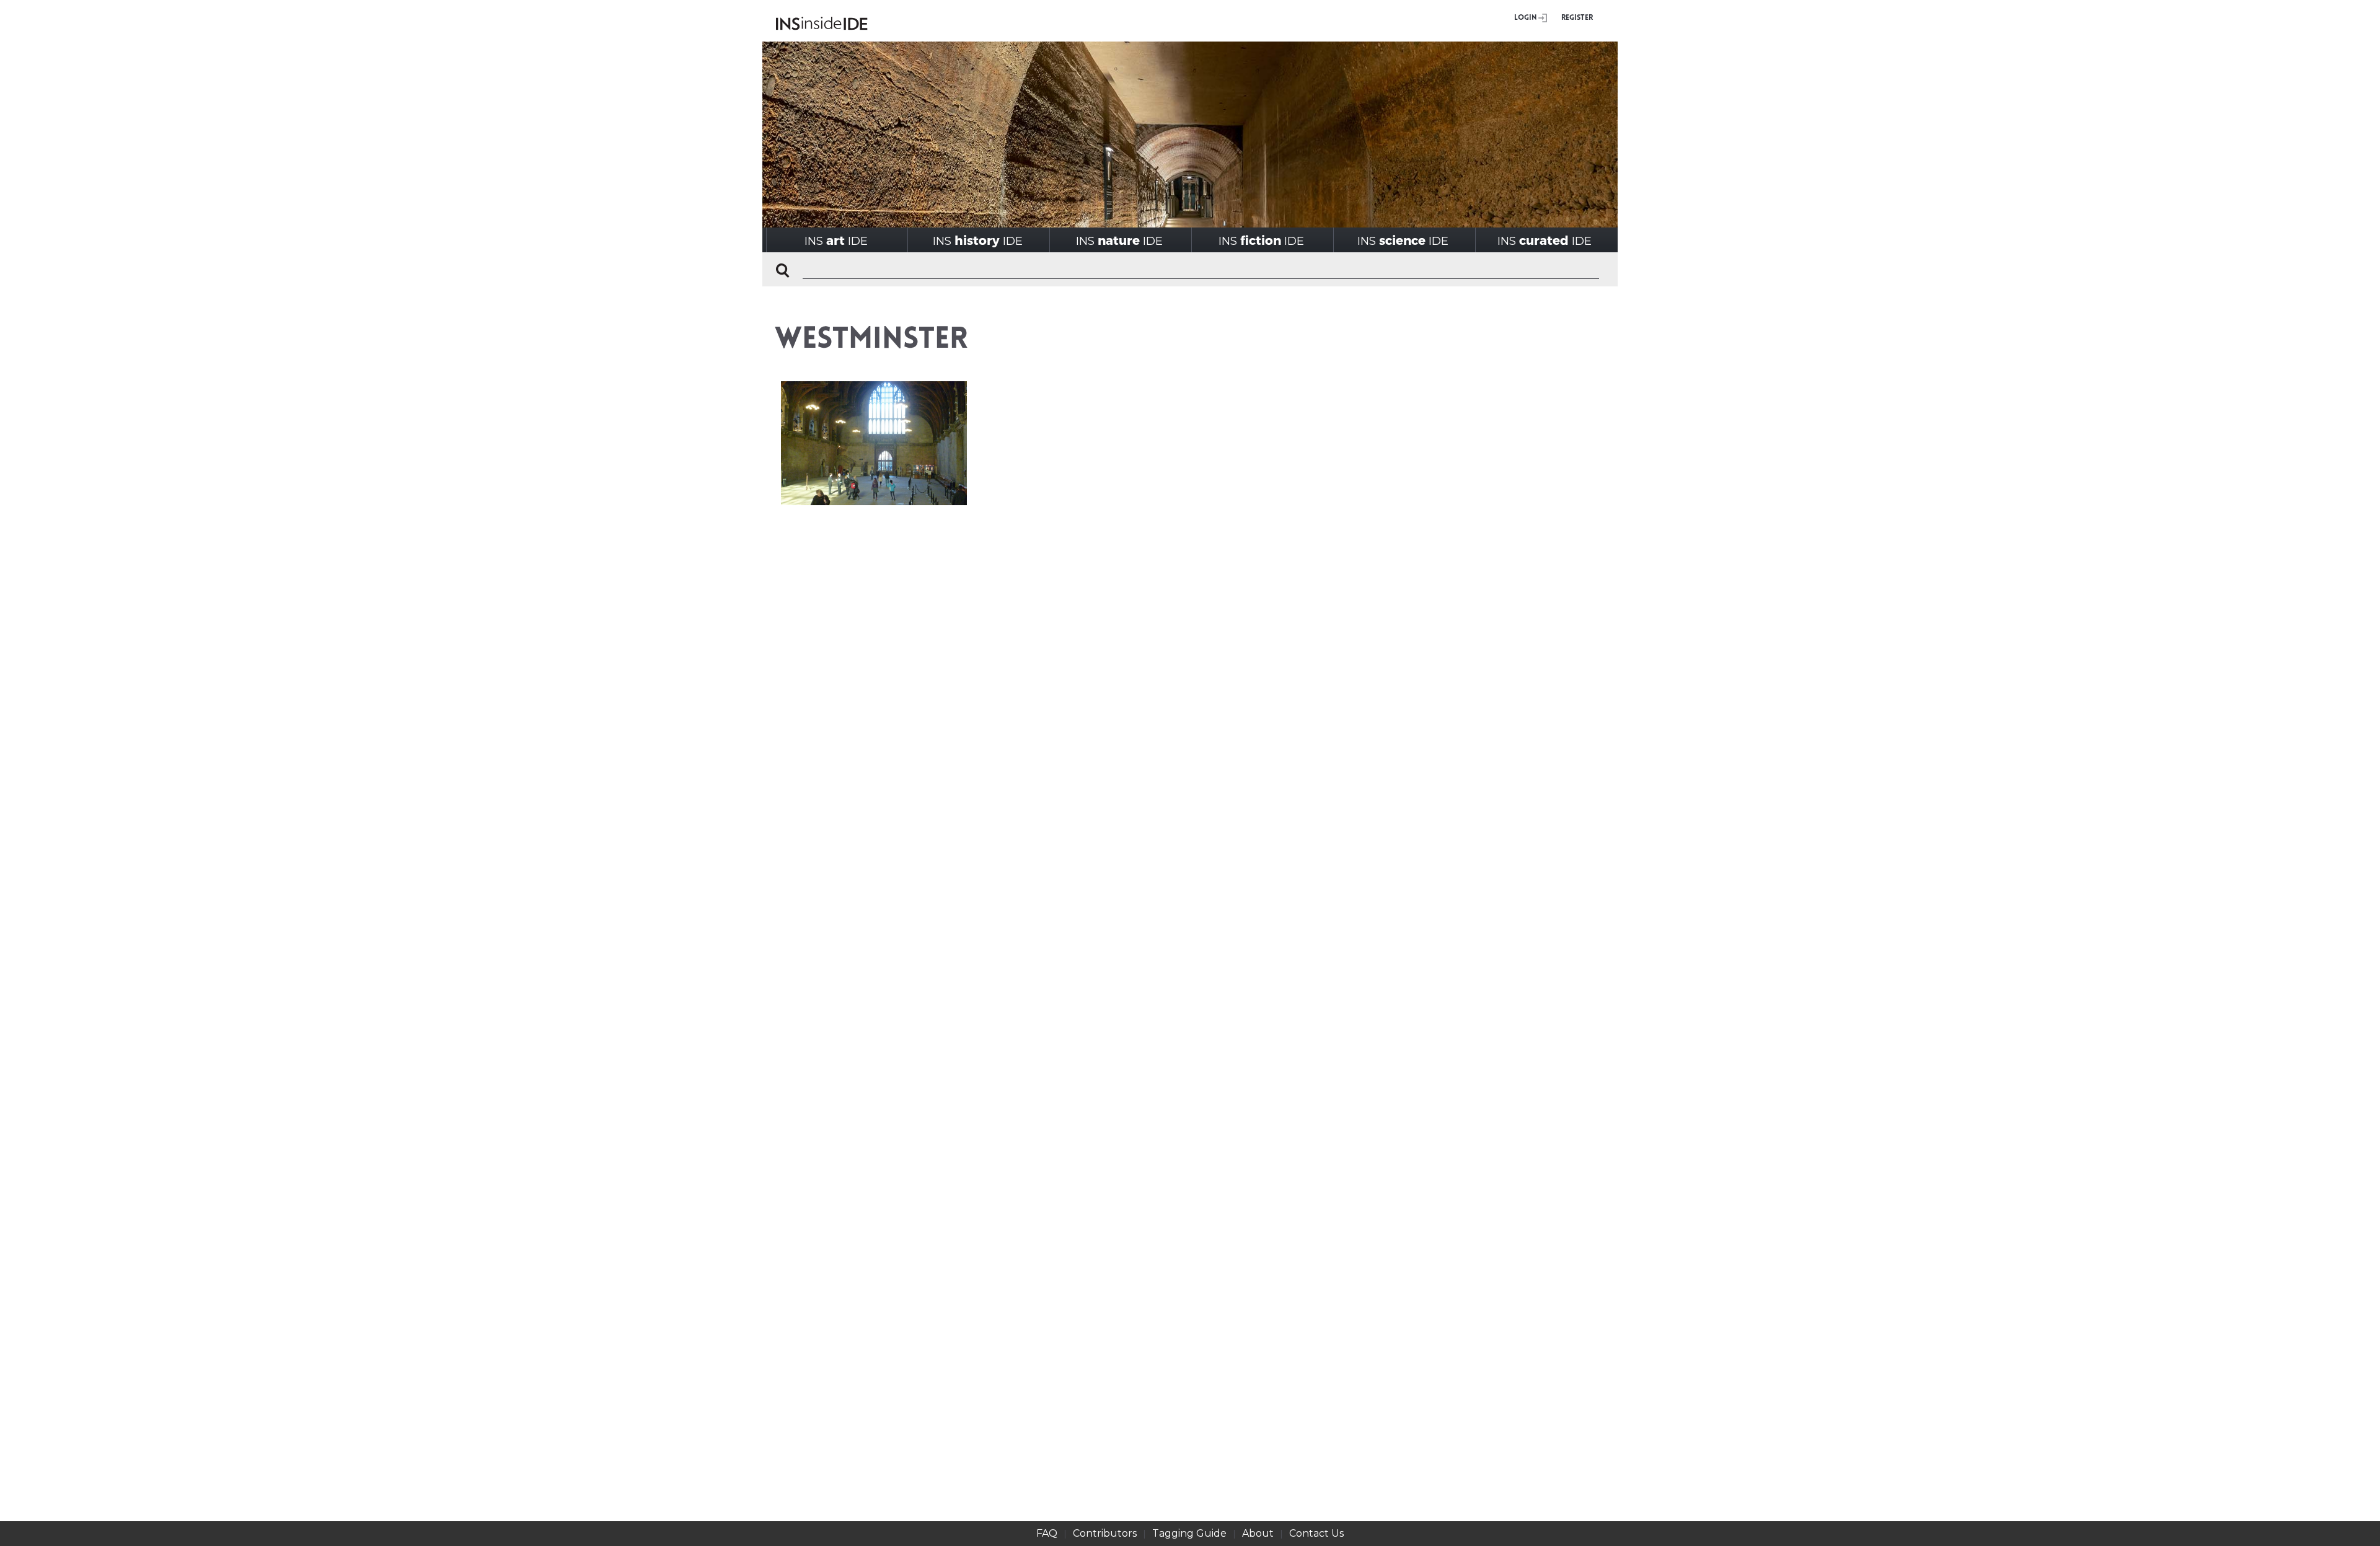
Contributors (1105, 1533)
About (1258, 1533)
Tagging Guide (1189, 1533)
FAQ (1047, 1533)
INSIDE (836, 240)
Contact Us (1316, 1533)
